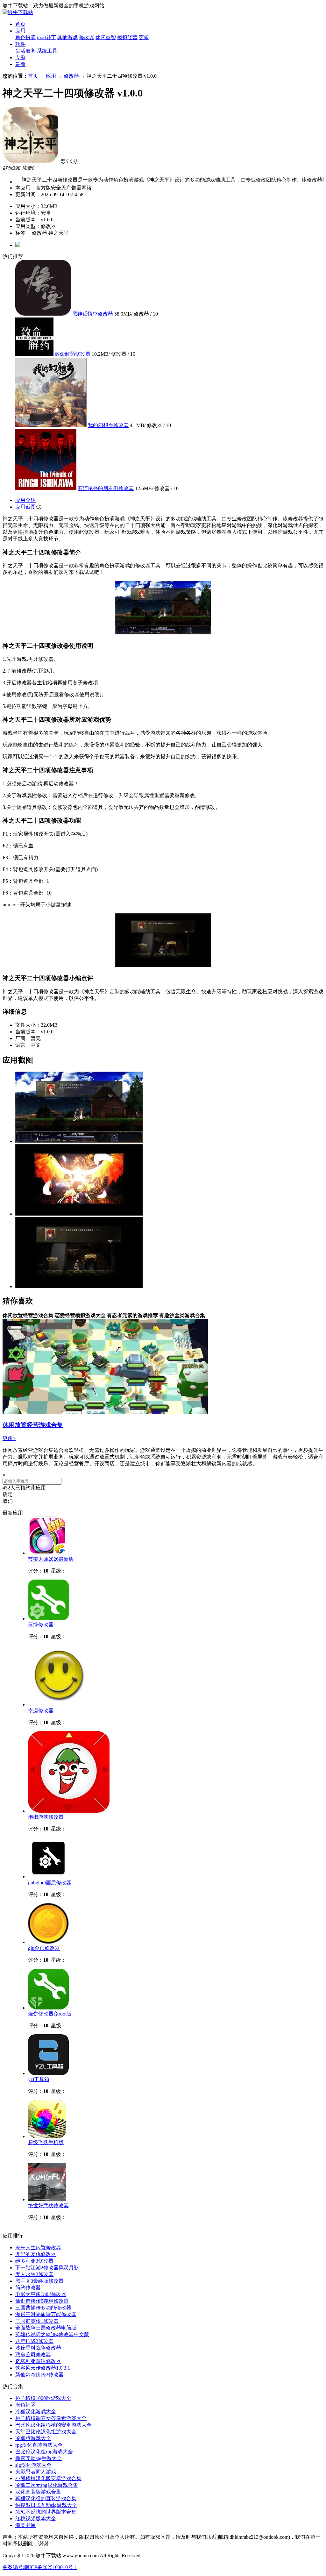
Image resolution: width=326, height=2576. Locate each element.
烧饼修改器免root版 (50, 2014)
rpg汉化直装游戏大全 (39, 2445)
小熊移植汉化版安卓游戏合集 (48, 2478)
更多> (9, 1438)
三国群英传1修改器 (37, 2321)
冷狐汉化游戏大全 (36, 2412)
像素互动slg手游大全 (39, 2458)
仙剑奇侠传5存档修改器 (42, 2301)
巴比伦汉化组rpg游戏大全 (44, 2452)
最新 (20, 64)
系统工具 (47, 51)
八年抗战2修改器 (34, 2341)
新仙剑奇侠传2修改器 (39, 2375)
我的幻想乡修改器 (108, 425)
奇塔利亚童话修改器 (38, 2361)
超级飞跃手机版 (46, 2142)
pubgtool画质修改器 (50, 1883)
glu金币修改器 (44, 1948)
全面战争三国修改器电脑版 (46, 2328)
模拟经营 (127, 37)
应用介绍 (25, 500)
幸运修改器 (41, 1711)
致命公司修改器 (33, 2355)
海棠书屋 (25, 2525)
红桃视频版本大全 (36, 2519)
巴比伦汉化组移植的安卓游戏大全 (53, 2425)
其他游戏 (67, 37)
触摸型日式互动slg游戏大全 (46, 2505)
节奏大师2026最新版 (51, 1559)
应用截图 (25, 507)
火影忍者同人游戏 (36, 2472)
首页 (20, 24)
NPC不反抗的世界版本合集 (46, 2512)
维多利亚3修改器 (34, 2261)
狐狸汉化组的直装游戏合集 (46, 2498)
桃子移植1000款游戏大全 (43, 2398)
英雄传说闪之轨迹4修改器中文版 (52, 2334)
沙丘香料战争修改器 (38, 2348)
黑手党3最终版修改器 (39, 2281)
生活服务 (25, 51)
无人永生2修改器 (34, 2274)
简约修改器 (28, 2288)
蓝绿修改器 (41, 1625)
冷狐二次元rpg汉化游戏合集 (47, 2485)
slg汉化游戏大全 (33, 2465)
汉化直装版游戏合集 (38, 2492)
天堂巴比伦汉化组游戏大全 (46, 2432)
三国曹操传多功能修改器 (43, 2308)
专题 (20, 57)
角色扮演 (25, 37)
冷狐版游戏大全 (33, 2438)
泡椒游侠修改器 (46, 1817)
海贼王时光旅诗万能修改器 (46, 2314)
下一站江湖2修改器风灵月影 (47, 2268)
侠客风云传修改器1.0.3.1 (43, 2368)
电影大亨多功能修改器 (41, 2294)
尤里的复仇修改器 (36, 2254)
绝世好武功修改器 (48, 2205)
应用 (20, 31)
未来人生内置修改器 (38, 2248)
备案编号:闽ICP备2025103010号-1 (40, 2567)
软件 (20, 44)
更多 (144, 37)
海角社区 (25, 2405)
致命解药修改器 (73, 354)
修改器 (87, 37)
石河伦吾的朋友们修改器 (106, 488)
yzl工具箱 (39, 2079)
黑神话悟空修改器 (93, 314)
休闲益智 (106, 37)
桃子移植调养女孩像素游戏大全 (51, 2418)
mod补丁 (46, 37)
